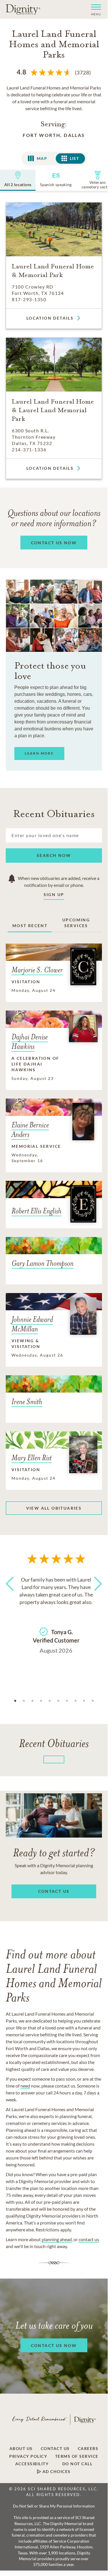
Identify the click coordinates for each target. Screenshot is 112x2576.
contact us (89, 2239)
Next (96, 1594)
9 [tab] (84, 1701)
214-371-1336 (29, 449)
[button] (94, 9)
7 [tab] (67, 1701)
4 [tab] (41, 1701)
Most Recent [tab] (30, 926)
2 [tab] (24, 1701)
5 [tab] (50, 1701)
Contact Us (55, 2449)
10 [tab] (93, 1701)
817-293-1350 (29, 299)
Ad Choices (56, 2472)
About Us (21, 2449)
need (25, 2086)
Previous (11, 1594)
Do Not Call (78, 2464)
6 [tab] (58, 1701)
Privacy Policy (28, 2456)
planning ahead (57, 2239)
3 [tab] (32, 1701)
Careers (88, 2449)
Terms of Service (77, 2456)
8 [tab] (76, 1701)
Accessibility (32, 2464)
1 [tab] (15, 1701)
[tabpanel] (56, 1614)
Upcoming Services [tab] (76, 923)
